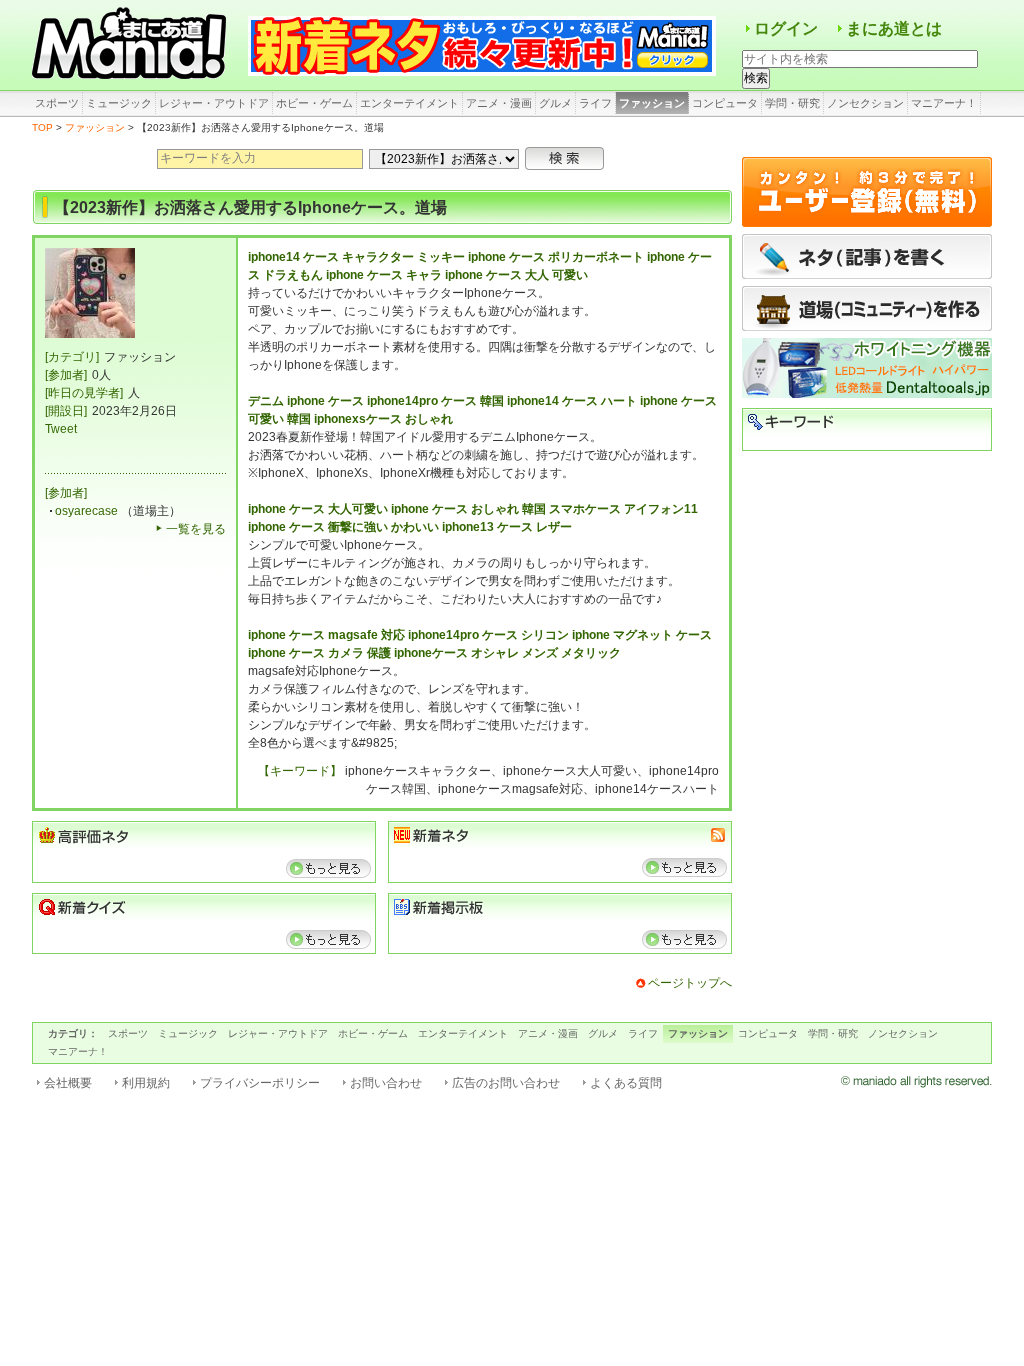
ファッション (652, 103)
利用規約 (146, 1083)
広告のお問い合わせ (506, 1083)
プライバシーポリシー (260, 1083)
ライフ (595, 103)
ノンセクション (865, 103)
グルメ (555, 103)
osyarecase (86, 511)
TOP (42, 127)
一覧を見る (196, 529)
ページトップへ (690, 983)
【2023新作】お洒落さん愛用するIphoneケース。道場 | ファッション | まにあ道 (132, 45)
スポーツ (57, 103)
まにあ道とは (894, 28)
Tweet (61, 429)
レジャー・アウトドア (214, 103)
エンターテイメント (409, 103)
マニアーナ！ (944, 103)
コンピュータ (725, 103)
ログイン (786, 28)
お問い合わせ (386, 1083)
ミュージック (119, 103)
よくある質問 (626, 1083)
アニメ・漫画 (499, 103)
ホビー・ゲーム (314, 103)
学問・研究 (792, 103)
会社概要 (68, 1083)
